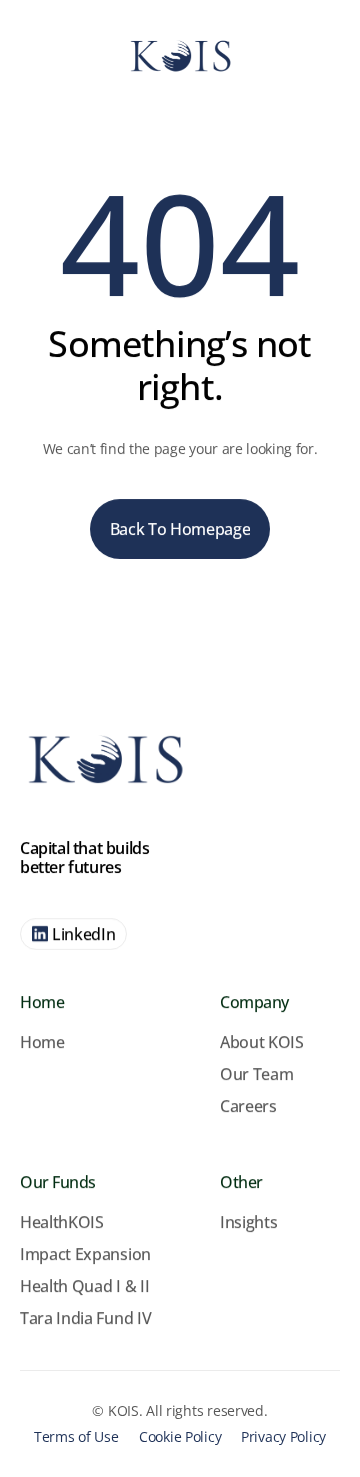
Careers (248, 1106)
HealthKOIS (62, 1222)
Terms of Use (76, 1436)
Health (46, 1286)
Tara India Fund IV (85, 1318)
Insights (248, 1222)
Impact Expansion (85, 1254)
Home (42, 1042)
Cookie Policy (180, 1436)
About (244, 1042)
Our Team (256, 1074)
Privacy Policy (283, 1436)
